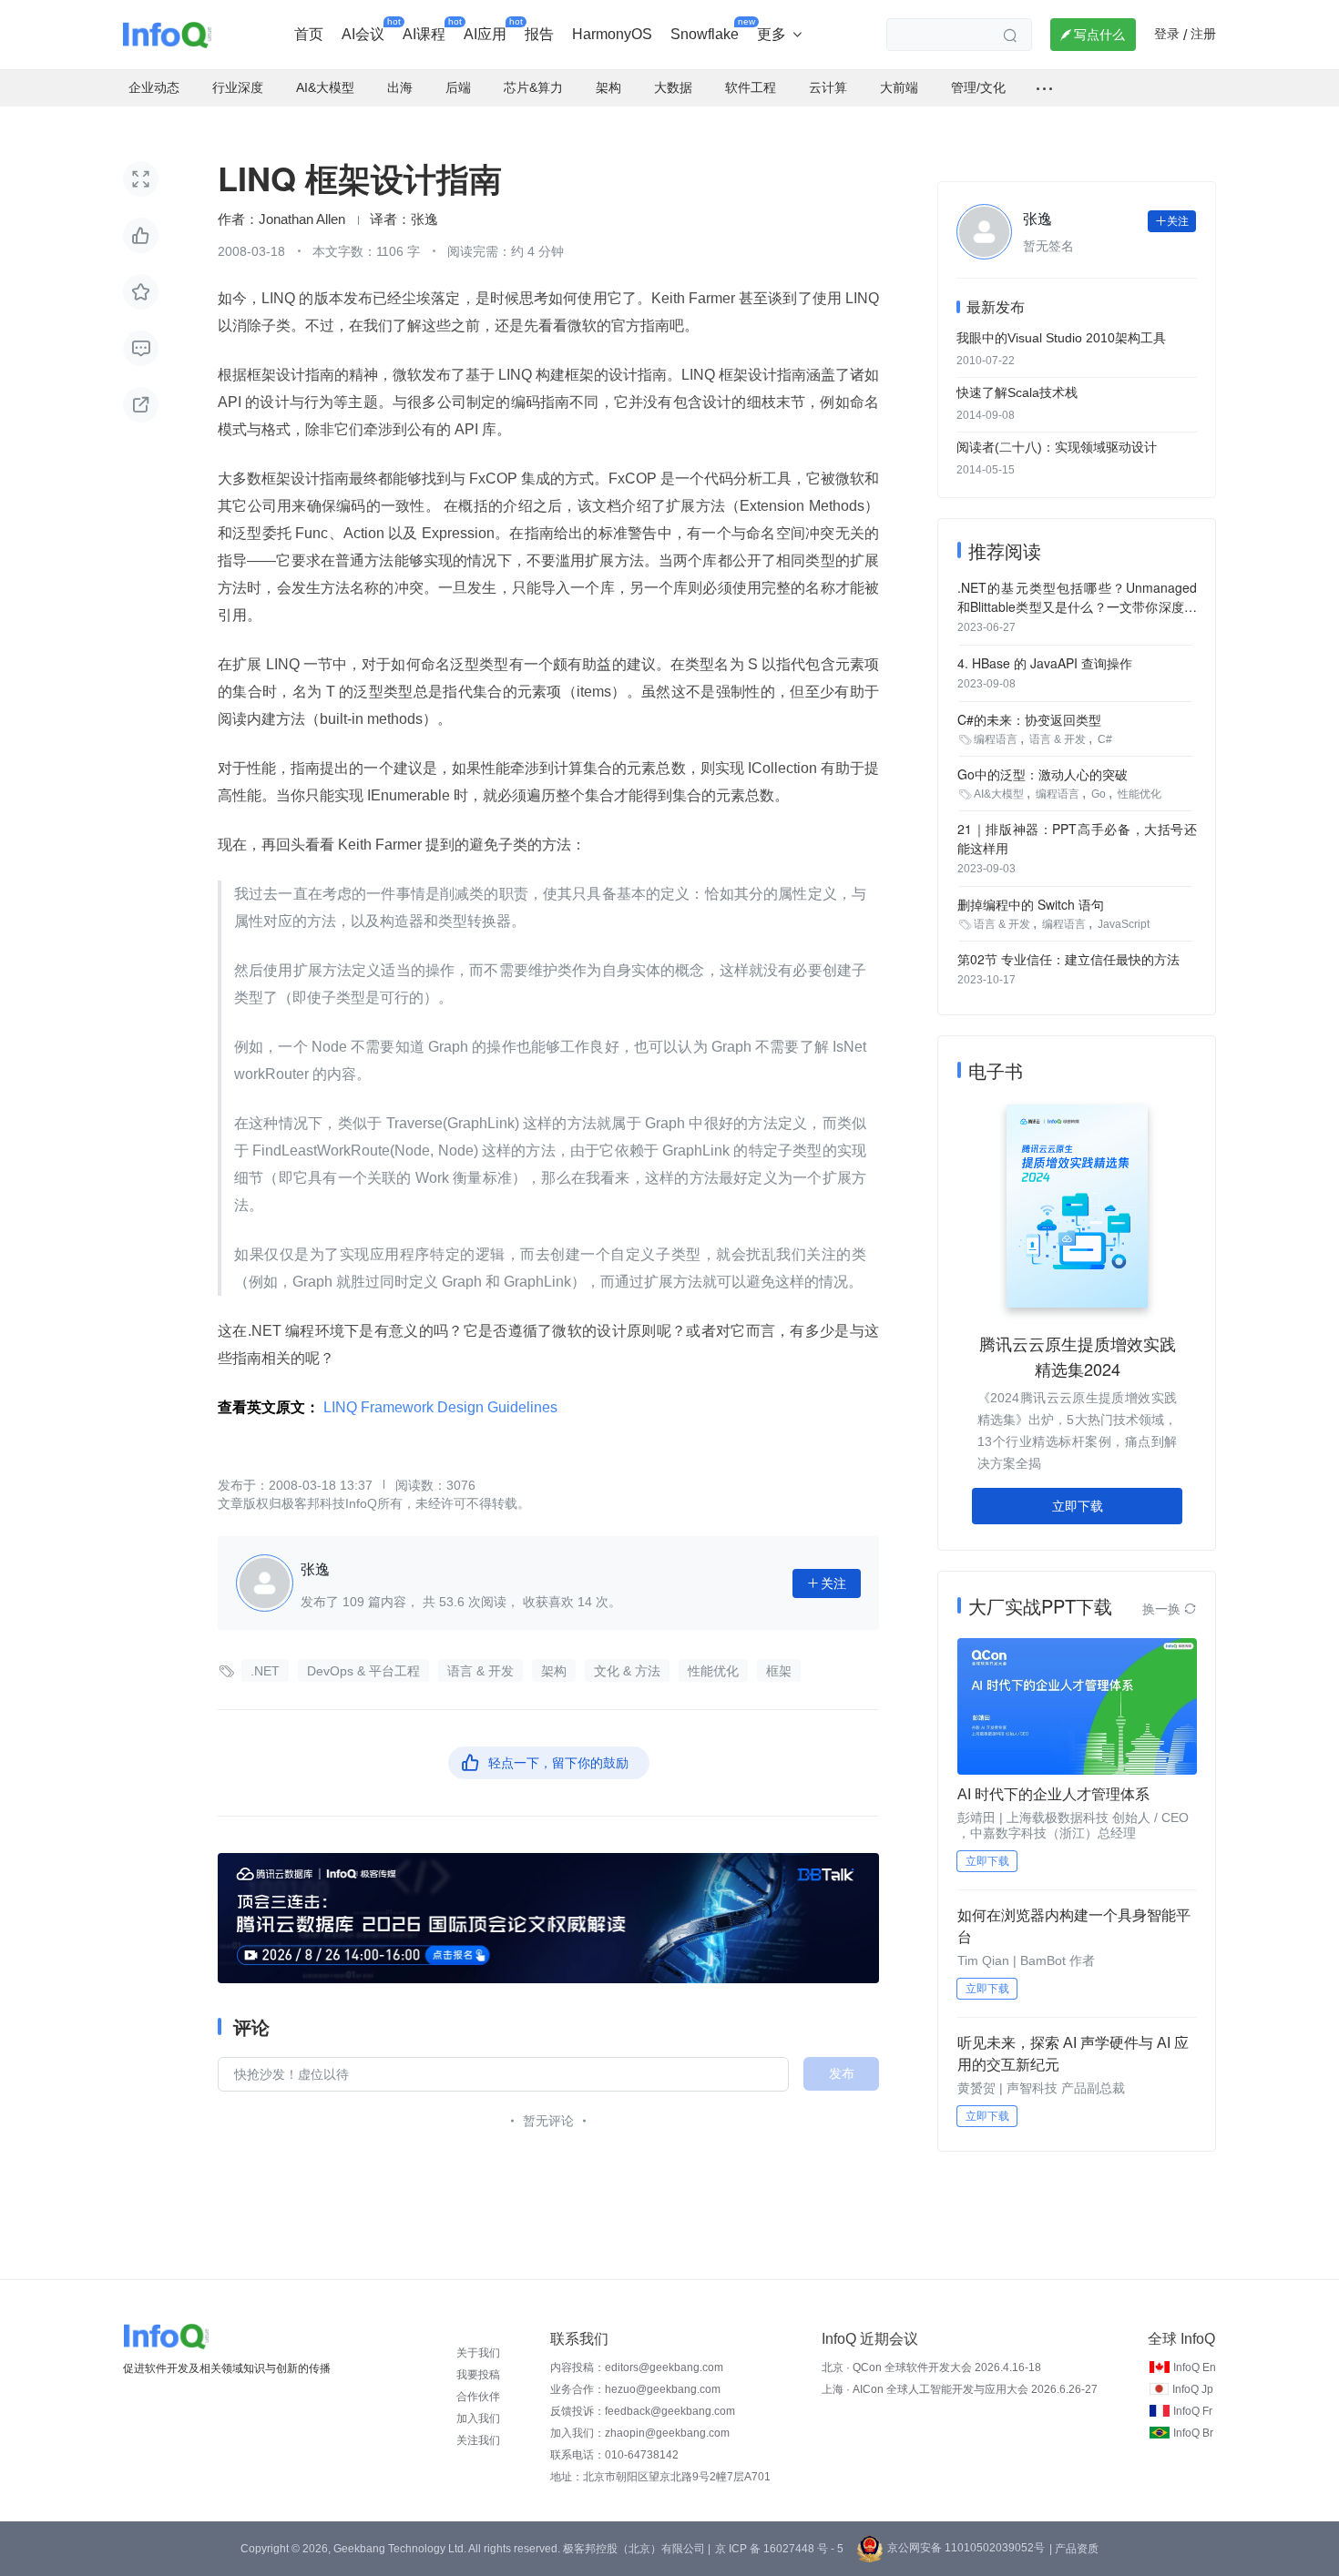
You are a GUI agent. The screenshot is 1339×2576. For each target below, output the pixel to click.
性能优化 (713, 1671)
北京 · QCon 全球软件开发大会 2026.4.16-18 (931, 2367)
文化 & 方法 (627, 1671)
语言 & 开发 (480, 1671)
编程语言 (996, 739)
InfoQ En (1195, 2367)
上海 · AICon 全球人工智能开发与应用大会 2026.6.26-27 (960, 2389)
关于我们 (478, 2353)
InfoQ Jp (1193, 2389)
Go (1099, 794)
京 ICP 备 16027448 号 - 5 (779, 2549)
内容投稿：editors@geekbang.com (637, 2367)
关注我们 (478, 2440)
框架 (779, 1671)
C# (1105, 739)
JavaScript (1124, 924)
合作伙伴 (478, 2397)
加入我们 (478, 2418)
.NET (265, 1671)
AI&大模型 (999, 794)
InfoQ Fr (1193, 2411)
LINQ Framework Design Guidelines (440, 1407)
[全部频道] (1044, 88)
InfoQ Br (1193, 2433)
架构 (554, 1671)
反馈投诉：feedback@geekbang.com (643, 2411)
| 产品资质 (1074, 2549)
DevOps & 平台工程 (363, 1671)
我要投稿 (478, 2375)
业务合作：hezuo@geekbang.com (635, 2389)
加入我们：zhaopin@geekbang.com (640, 2433)
